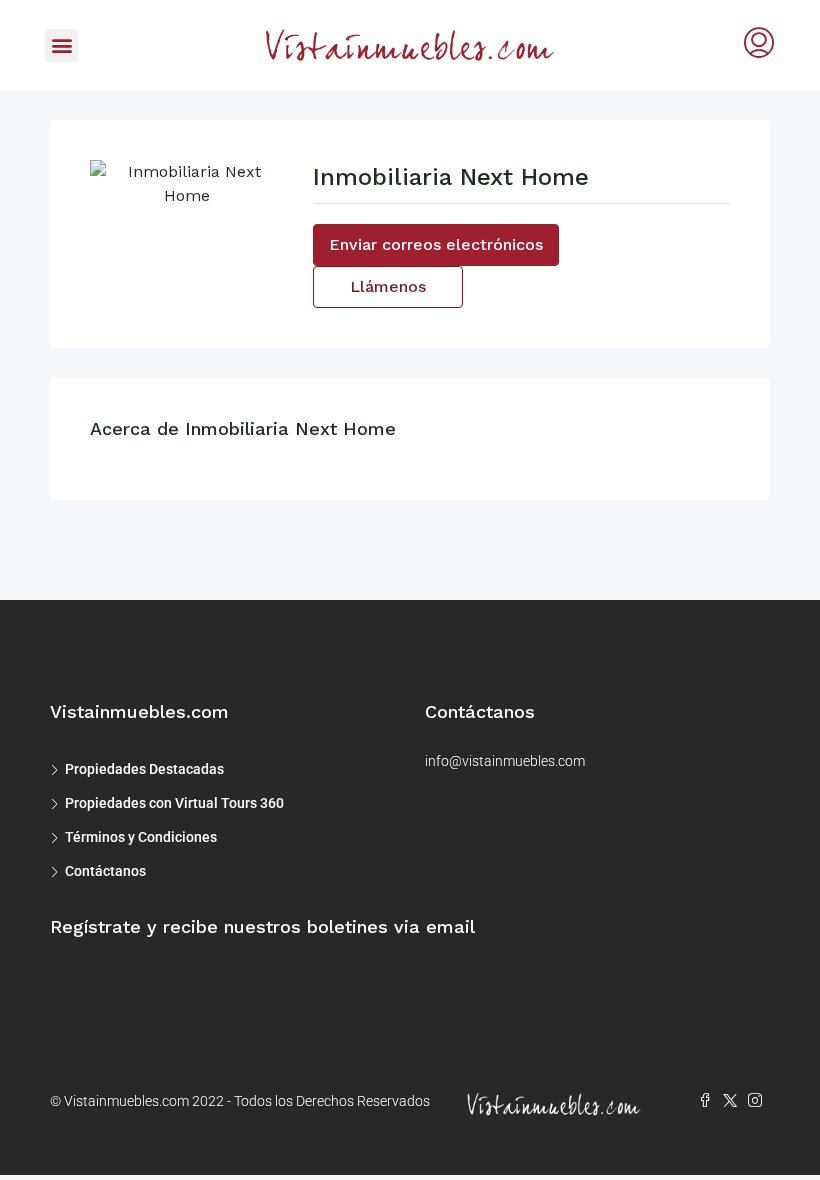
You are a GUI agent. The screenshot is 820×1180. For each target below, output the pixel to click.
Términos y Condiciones (141, 837)
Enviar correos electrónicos (436, 244)
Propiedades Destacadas (144, 769)
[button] (61, 45)
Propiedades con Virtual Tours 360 (174, 803)
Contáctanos (105, 871)
